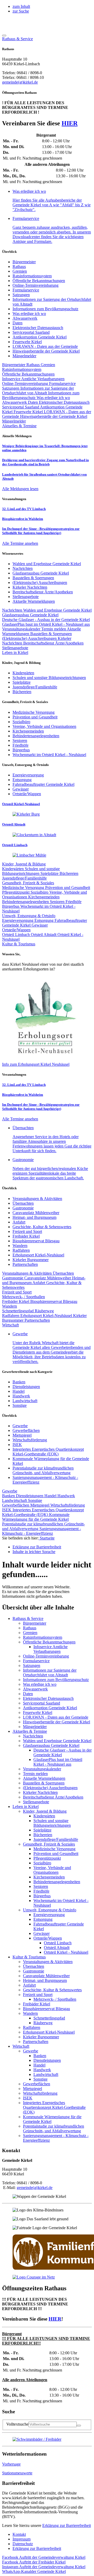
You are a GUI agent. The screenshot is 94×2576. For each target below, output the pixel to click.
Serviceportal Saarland (31, 332)
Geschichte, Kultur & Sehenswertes (42, 1227)
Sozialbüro (40, 892)
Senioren (58, 902)
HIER (70, 123)
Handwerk (21, 1396)
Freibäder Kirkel (26, 1236)
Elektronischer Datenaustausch (38, 328)
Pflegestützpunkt (16, 892)
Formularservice (26, 290)
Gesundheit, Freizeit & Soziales (28, 883)
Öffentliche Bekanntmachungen (39, 281)
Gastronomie (23, 1208)
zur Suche (21, 11)
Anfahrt (19, 1222)
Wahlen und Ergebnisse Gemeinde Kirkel (57, 610)
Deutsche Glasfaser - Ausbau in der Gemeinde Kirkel (46, 620)
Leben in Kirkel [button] (15, 652)
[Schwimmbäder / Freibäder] (37, 2439)
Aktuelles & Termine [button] (19, 426)
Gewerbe (20, 1426)
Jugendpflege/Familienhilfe (24, 878)
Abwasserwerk (25, 318)
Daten (17, 323)
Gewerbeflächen (26, 1430)
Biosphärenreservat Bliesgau (36, 1241)
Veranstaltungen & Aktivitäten (37, 1199)
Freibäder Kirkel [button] (34, 2562)
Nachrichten (13, 610)
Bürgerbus (11, 906)
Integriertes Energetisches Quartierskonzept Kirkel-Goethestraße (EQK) (48, 1452)
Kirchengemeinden (44, 897)
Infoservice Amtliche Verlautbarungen (33, 379)
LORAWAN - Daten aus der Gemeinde (45, 346)
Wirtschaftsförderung (30, 1440)
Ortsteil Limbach (16, 935)
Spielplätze (50, 873)
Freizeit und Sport (27, 1231)
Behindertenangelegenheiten (26, 902)
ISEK (17, 1445)
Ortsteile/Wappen (16, 930)
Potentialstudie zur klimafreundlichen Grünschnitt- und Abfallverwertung (43, 1470)
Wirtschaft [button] (10, 1325)
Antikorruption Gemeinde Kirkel (40, 337)
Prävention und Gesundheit (68, 888)
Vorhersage (11, 2464)
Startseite (47, 1538)
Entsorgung (45, 920)
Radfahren (21, 1250)
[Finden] (79, 2426)
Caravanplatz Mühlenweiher (36, 1213)
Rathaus (19, 267)
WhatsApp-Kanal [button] (34, 2571)
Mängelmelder (24, 356)
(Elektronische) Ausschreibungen (30, 638)
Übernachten (23, 1203)
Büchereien (69, 873)
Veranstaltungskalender (22, 629)
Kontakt (19, 2534)
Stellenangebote (15, 648)
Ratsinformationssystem (32, 276)
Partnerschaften (25, 1264)
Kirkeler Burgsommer (31, 1260)
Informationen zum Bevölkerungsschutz (45, 309)
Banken (19, 1382)
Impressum (22, 2539)
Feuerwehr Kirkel (27, 342)
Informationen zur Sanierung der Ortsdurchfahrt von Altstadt (38, 391)
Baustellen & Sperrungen (51, 634)
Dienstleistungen (26, 1387)
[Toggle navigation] (4, 36)
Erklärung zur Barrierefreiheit (67, 2525)
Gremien (20, 271)
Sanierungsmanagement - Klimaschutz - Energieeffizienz (42, 1531)
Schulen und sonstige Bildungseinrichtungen (31, 871)
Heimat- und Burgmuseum (34, 1217)
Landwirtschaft (25, 1401)
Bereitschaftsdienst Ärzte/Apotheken (53, 643)
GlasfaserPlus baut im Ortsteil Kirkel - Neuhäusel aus (46, 624)
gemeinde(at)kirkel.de (20, 82)
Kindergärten (13, 869)
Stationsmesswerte (17, 2473)
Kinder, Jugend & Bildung (24, 864)
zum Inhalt (21, 6)
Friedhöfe (74, 902)
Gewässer (40, 925)
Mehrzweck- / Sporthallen (23, 1297)
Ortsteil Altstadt (44, 935)
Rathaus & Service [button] (17, 39)
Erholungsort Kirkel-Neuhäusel (38, 1255)
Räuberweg (44, 1311)
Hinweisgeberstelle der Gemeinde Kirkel (46, 351)
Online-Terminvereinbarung (36, 285)
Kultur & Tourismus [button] (19, 944)
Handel (19, 1391)
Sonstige (20, 1405)
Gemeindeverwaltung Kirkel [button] (44, 2557)
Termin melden (54, 629)
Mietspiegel (22, 1435)
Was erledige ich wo (29, 314)
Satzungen (21, 295)
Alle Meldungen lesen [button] (20, 489)
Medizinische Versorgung (24, 888)
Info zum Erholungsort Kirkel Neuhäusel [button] (36, 1064)
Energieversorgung (18, 920)
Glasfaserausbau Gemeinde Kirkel (30, 615)
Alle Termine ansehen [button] (20, 543)
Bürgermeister (24, 262)
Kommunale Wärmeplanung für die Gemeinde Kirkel (36, 1517)
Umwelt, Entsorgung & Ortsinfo (29, 916)
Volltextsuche (17, 2424)
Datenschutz (23, 2544)
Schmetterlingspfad (18, 1311)
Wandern (20, 1246)
